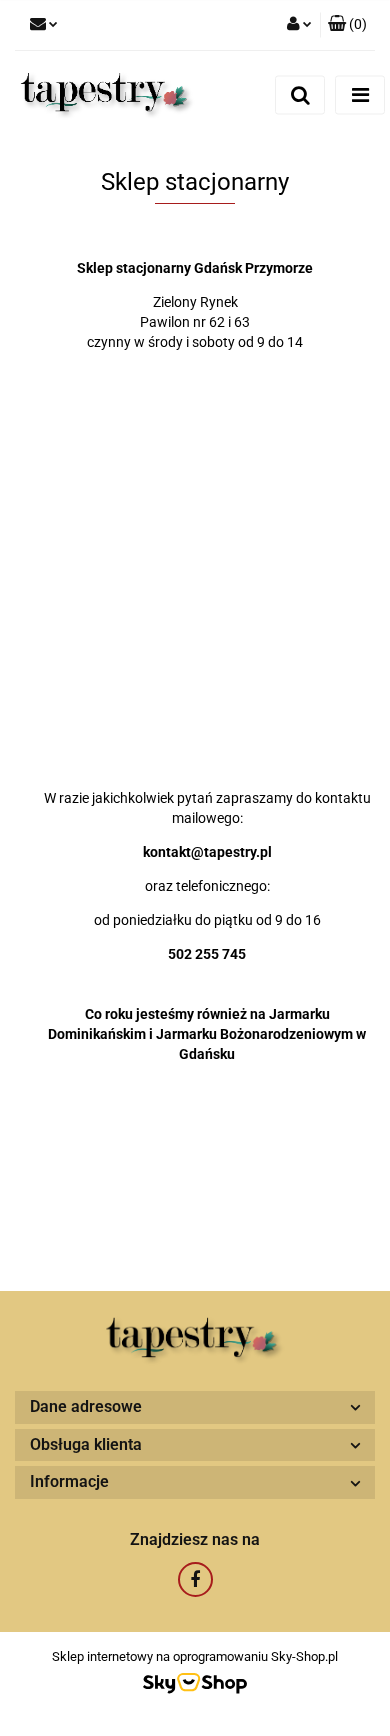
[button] (347, 25)
